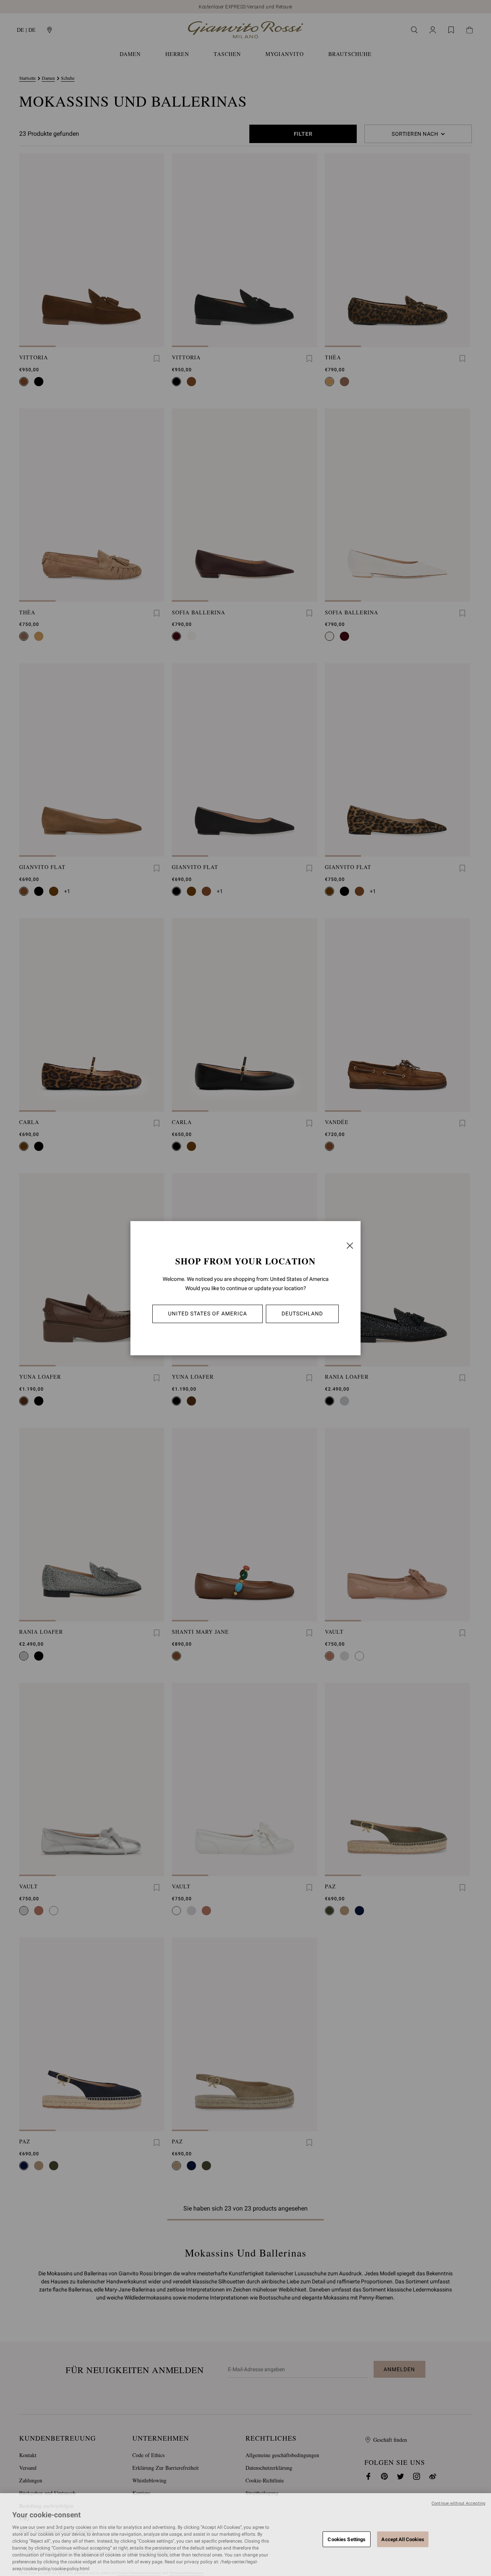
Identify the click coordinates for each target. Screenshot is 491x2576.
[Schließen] (350, 1246)
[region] (245, 2535)
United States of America (208, 1314)
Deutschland (302, 1314)
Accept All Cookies (403, 2539)
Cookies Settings (347, 2539)
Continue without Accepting (458, 2503)
